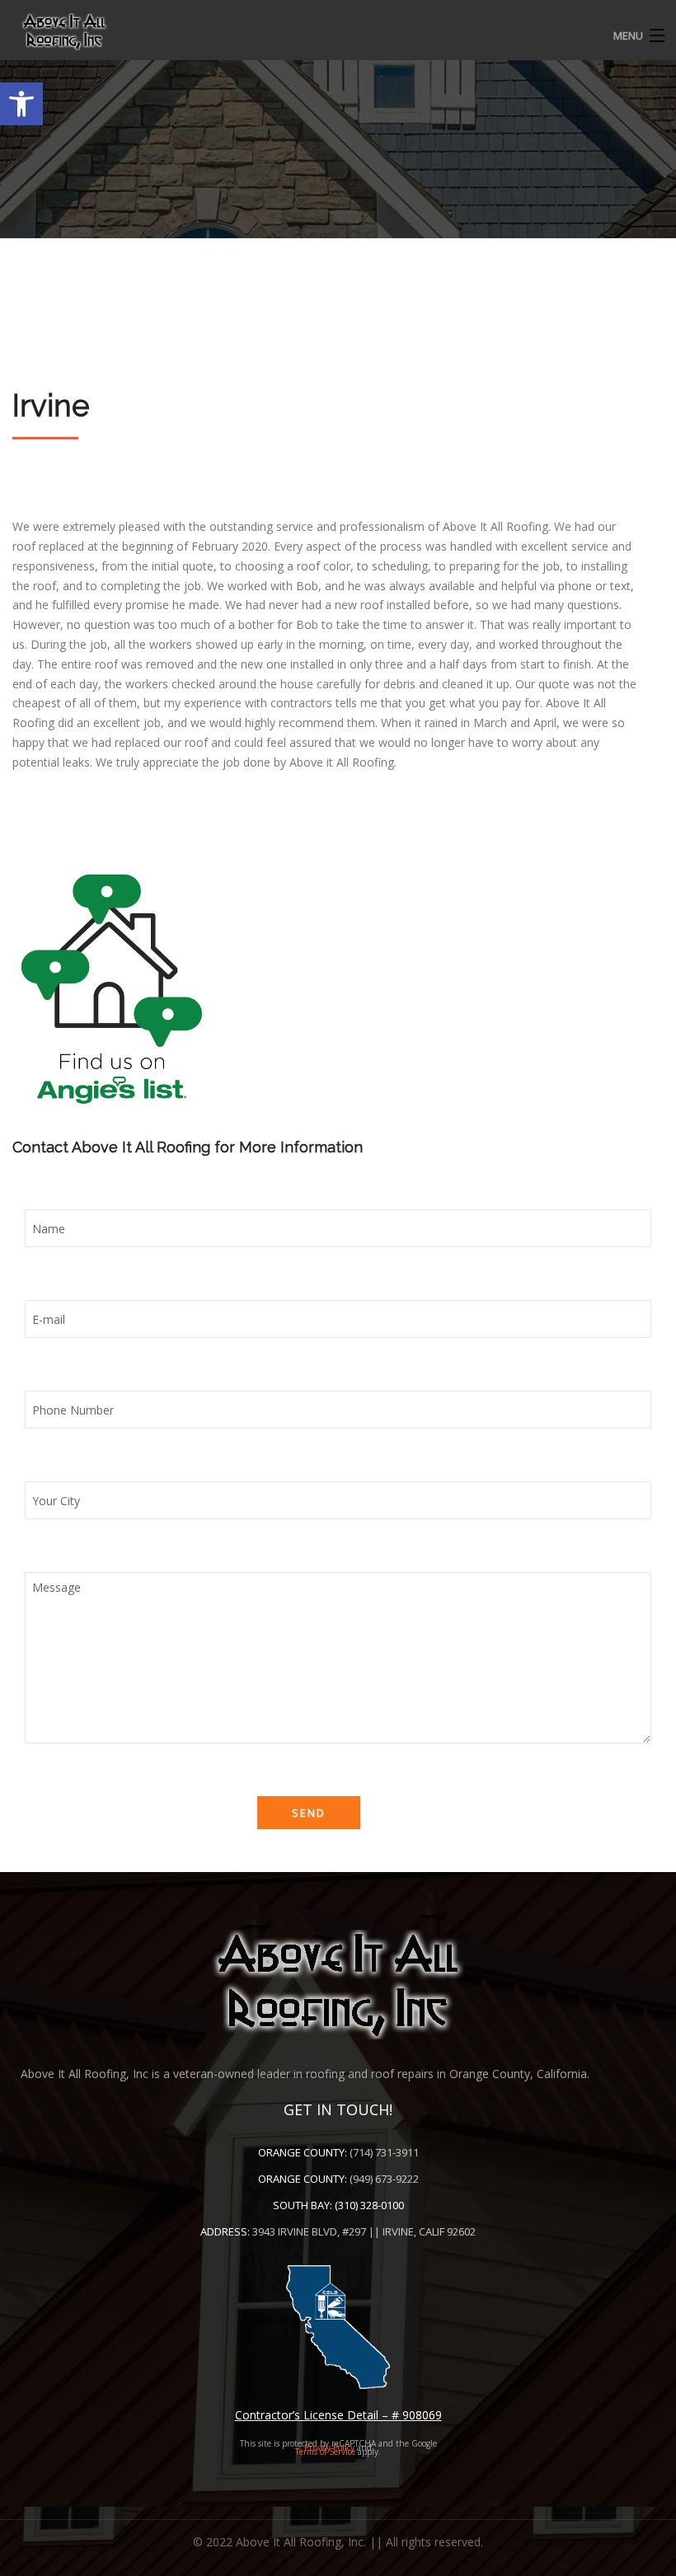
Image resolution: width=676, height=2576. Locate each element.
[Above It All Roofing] (338, 31)
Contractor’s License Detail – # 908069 (338, 2415)
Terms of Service (325, 2452)
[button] (21, 104)
